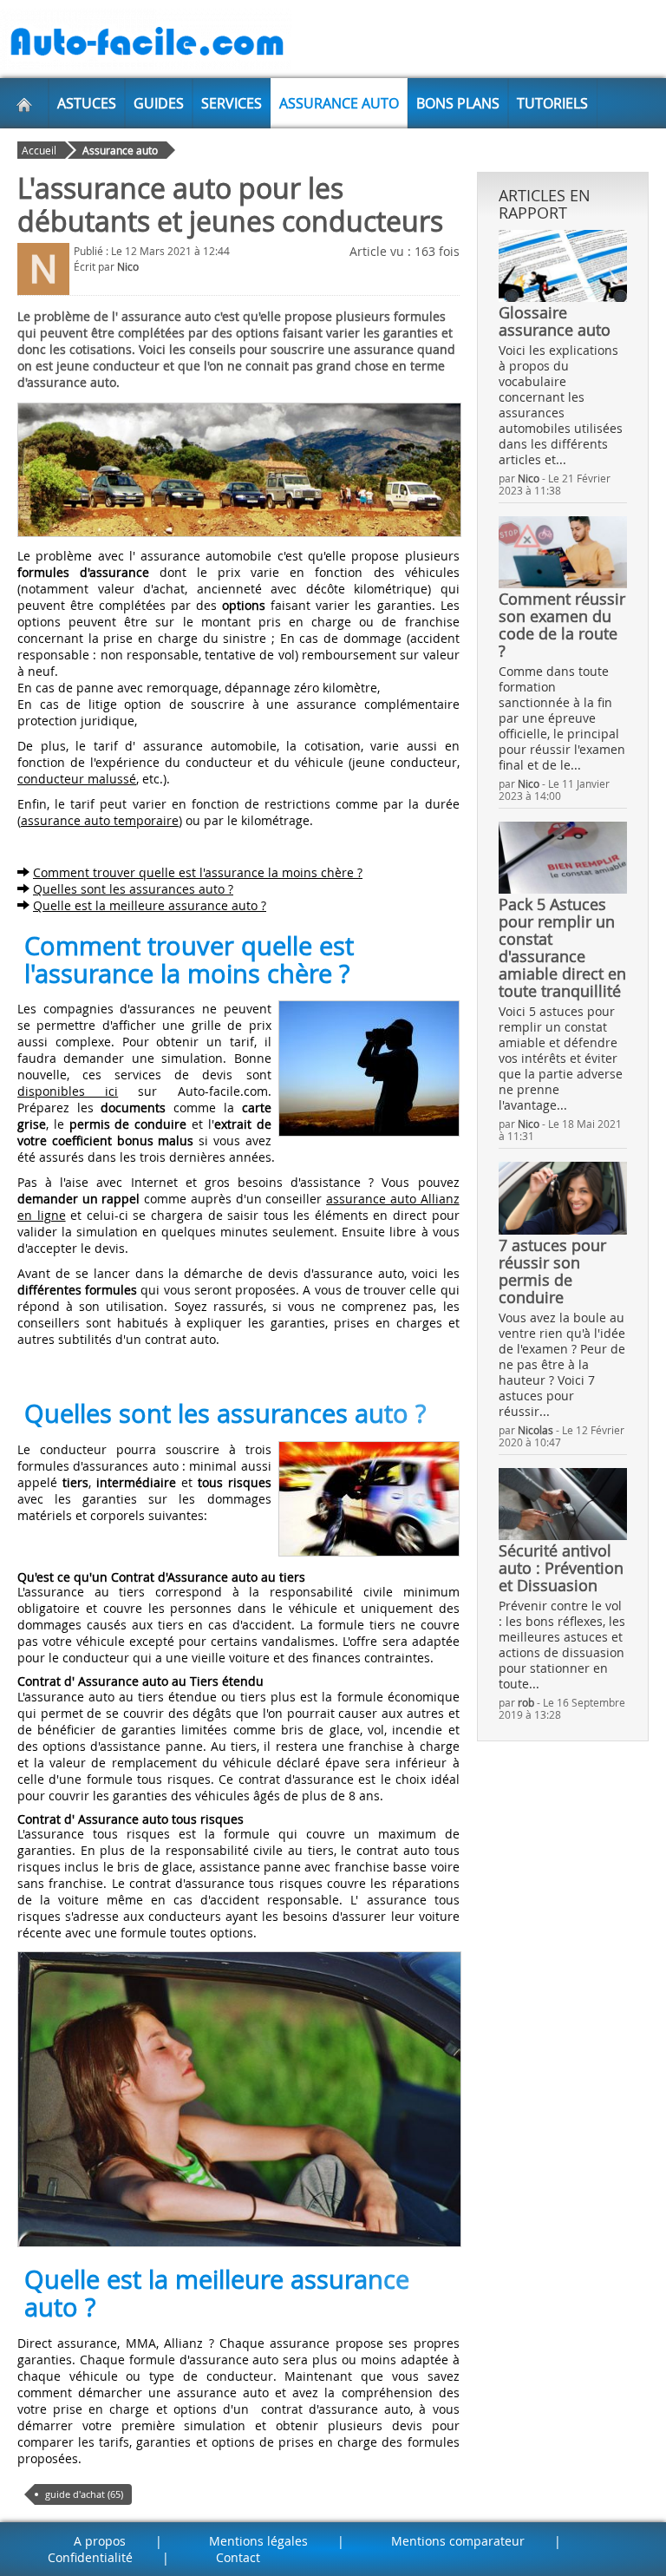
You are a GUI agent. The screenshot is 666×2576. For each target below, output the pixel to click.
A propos (100, 2541)
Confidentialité (90, 2557)
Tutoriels (552, 103)
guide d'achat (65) (84, 2494)
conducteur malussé (77, 779)
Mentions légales (258, 2541)
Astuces (87, 103)
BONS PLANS (458, 103)
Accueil (39, 150)
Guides (159, 103)
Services (232, 103)
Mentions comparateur (458, 2541)
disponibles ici (68, 1091)
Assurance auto (339, 103)
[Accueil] (24, 103)
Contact (238, 2557)
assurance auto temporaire (100, 820)
